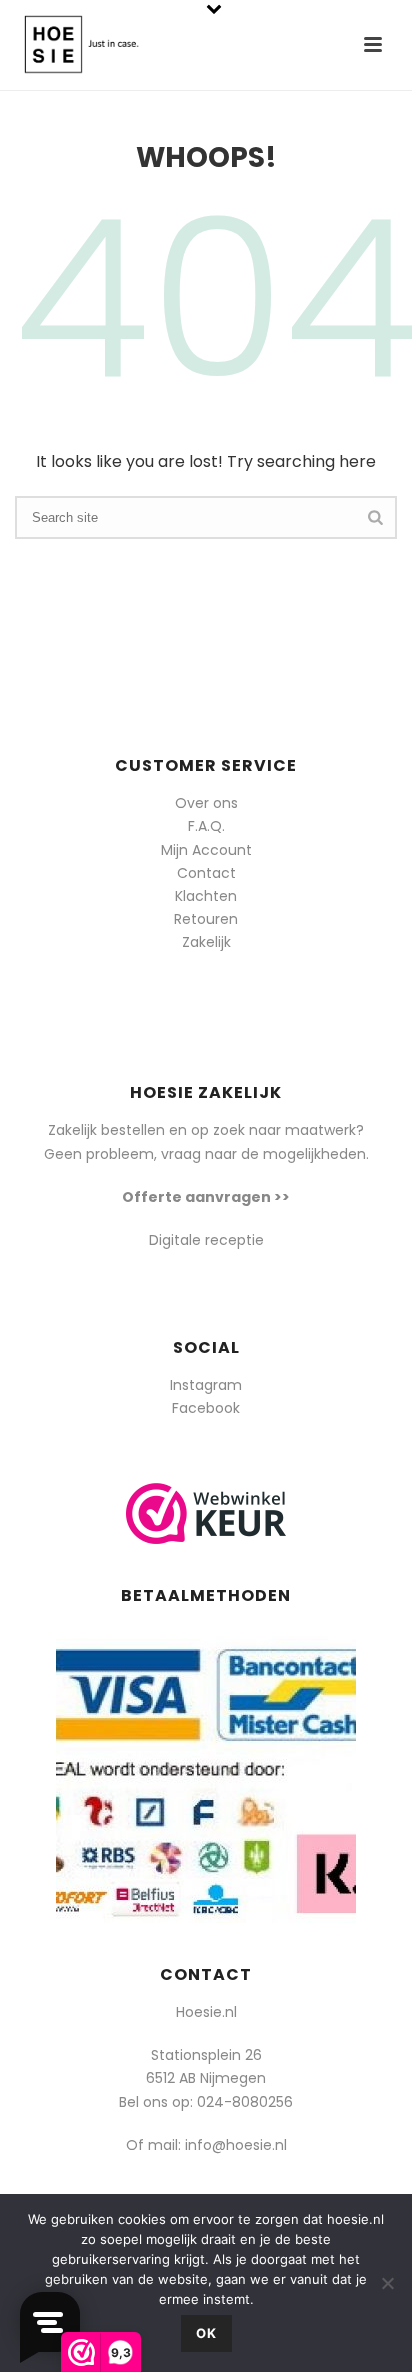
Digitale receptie (206, 1240)
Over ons (206, 803)
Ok (206, 2333)
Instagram (206, 1385)
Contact (206, 873)
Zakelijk (206, 942)
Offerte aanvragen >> (206, 1197)
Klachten (206, 896)
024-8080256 (245, 2102)
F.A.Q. (206, 826)
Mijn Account (206, 850)
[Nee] (387, 2283)
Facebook (206, 1408)
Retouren (206, 919)
